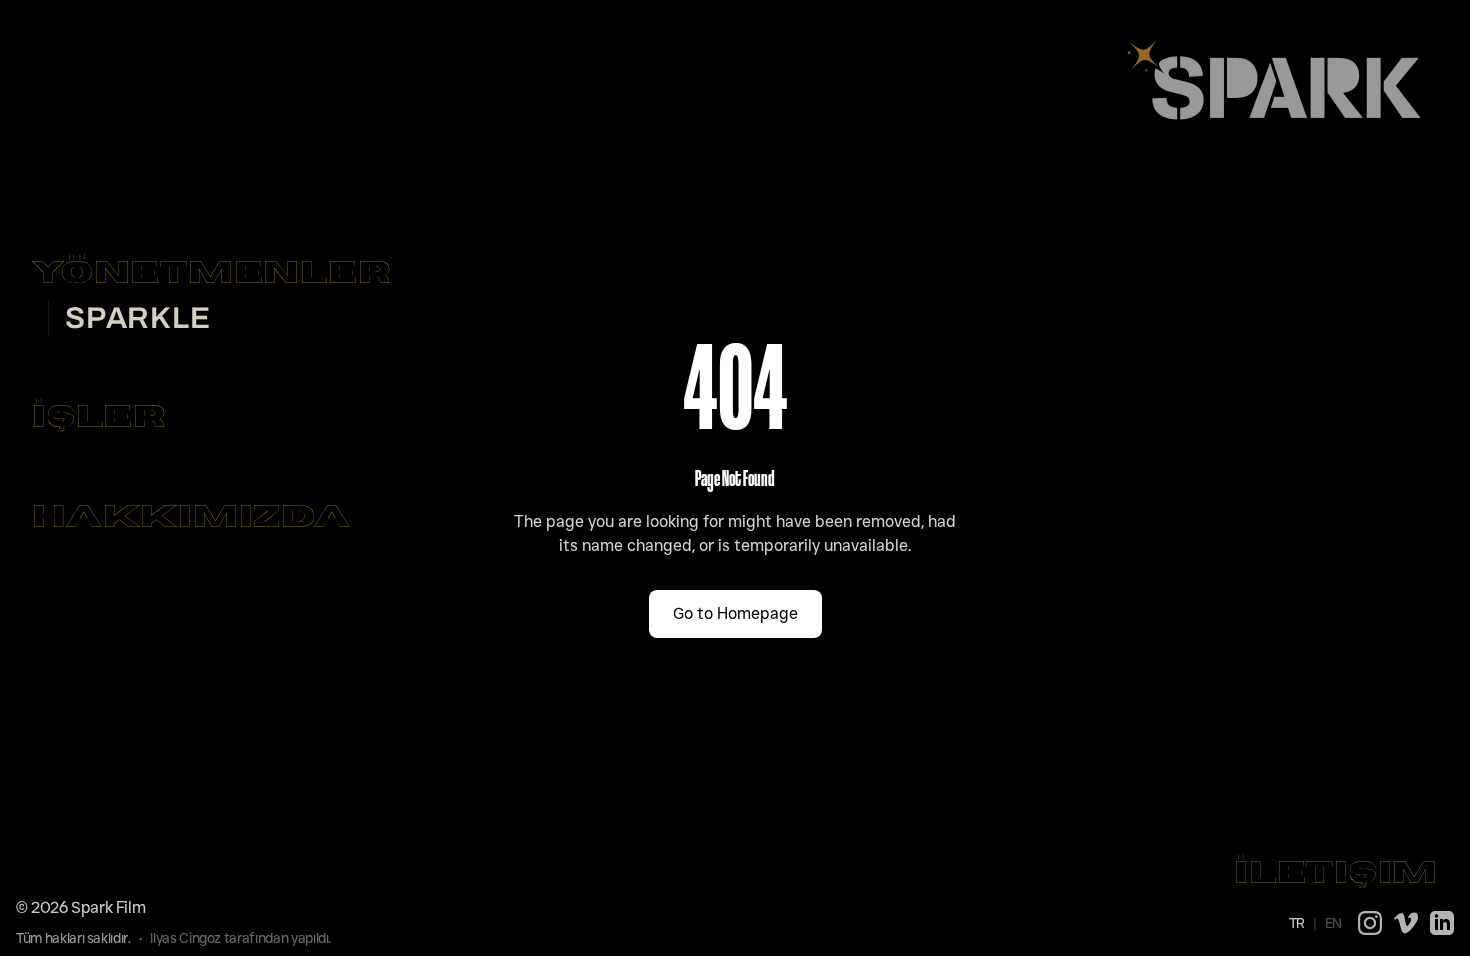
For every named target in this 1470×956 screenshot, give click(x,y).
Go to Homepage (735, 613)
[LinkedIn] (1442, 923)
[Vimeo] (1406, 923)
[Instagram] (1370, 923)
